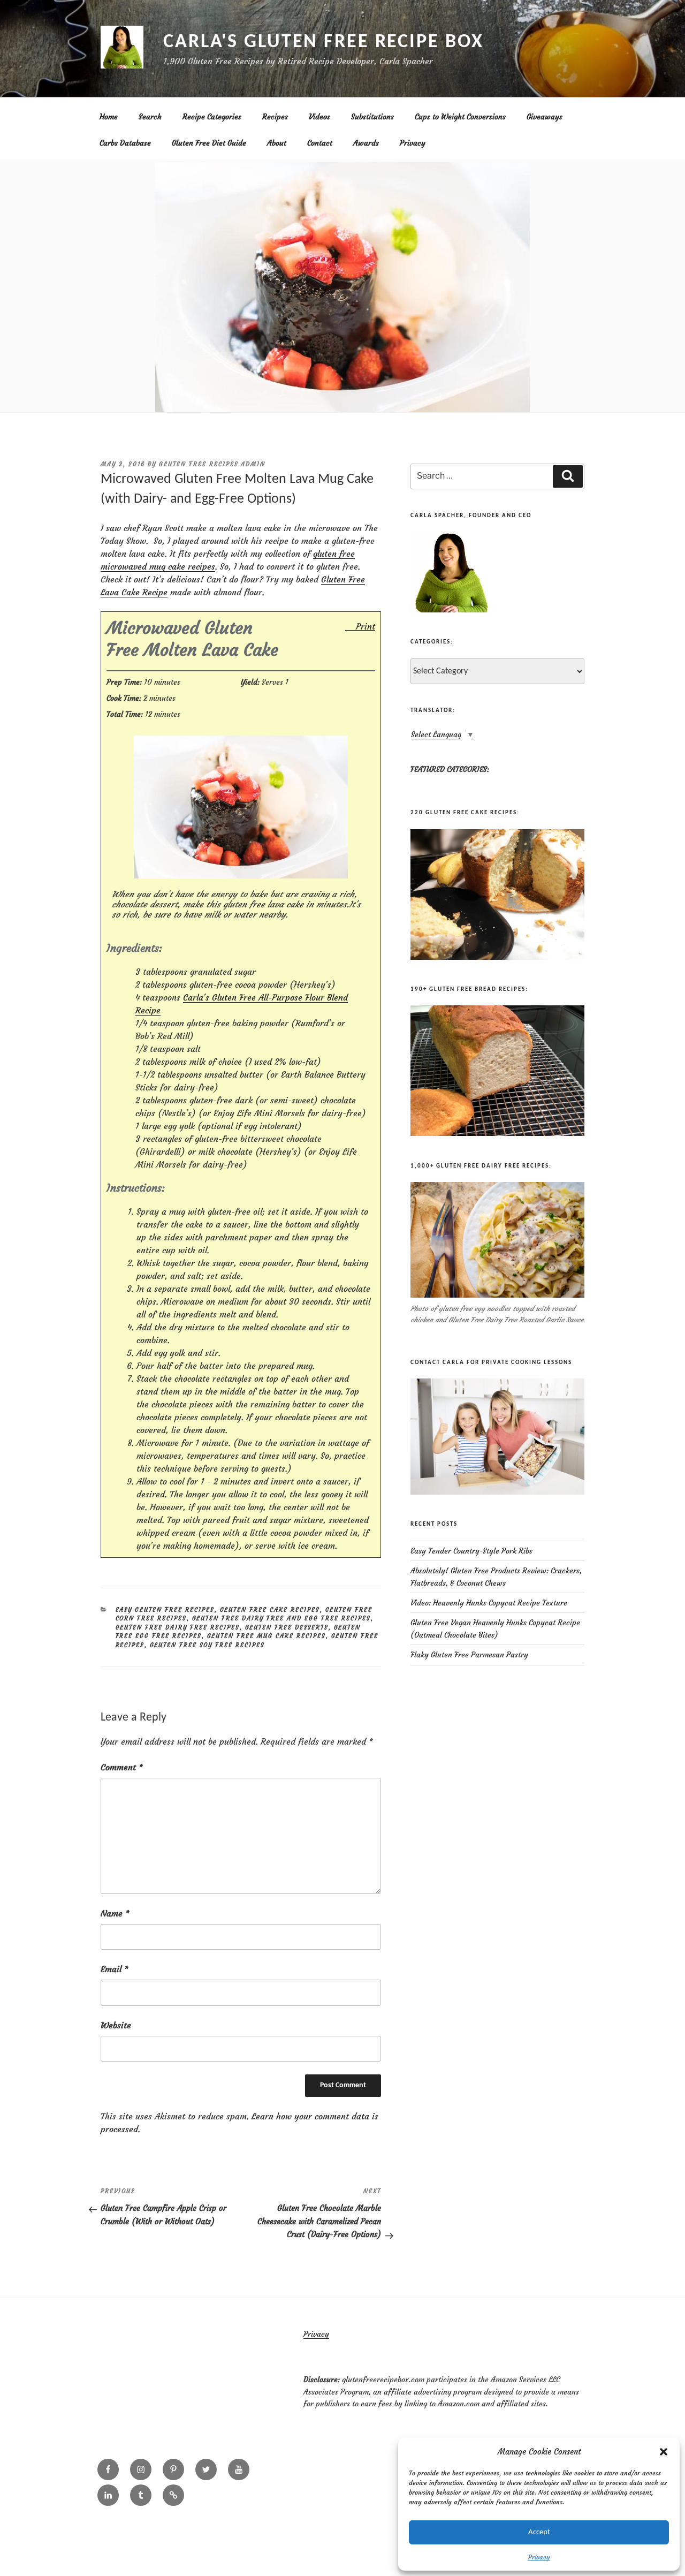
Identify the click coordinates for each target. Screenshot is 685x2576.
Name (115, 1913)
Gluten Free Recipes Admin (212, 464)
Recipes (275, 117)
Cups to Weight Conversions (460, 117)
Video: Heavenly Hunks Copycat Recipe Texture (489, 1603)
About (277, 143)
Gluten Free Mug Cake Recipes (267, 1636)
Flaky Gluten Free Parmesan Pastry (469, 1655)
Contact (320, 143)
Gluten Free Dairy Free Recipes (178, 1627)
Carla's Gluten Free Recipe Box (323, 42)
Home (109, 117)
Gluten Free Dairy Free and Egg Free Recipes (281, 1618)
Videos (319, 117)
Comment (122, 1767)
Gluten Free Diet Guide (209, 143)
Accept (539, 2532)
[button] (664, 2452)
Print (366, 626)
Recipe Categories (212, 117)
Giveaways (545, 117)
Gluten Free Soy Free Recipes (207, 1645)
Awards (366, 143)
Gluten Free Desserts (287, 1627)
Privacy (539, 2557)
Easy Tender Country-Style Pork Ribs (471, 1551)
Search (150, 117)
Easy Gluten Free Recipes (165, 1610)
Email (115, 1969)
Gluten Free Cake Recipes (270, 1610)
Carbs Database (125, 143)
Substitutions (372, 117)
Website (116, 2025)
